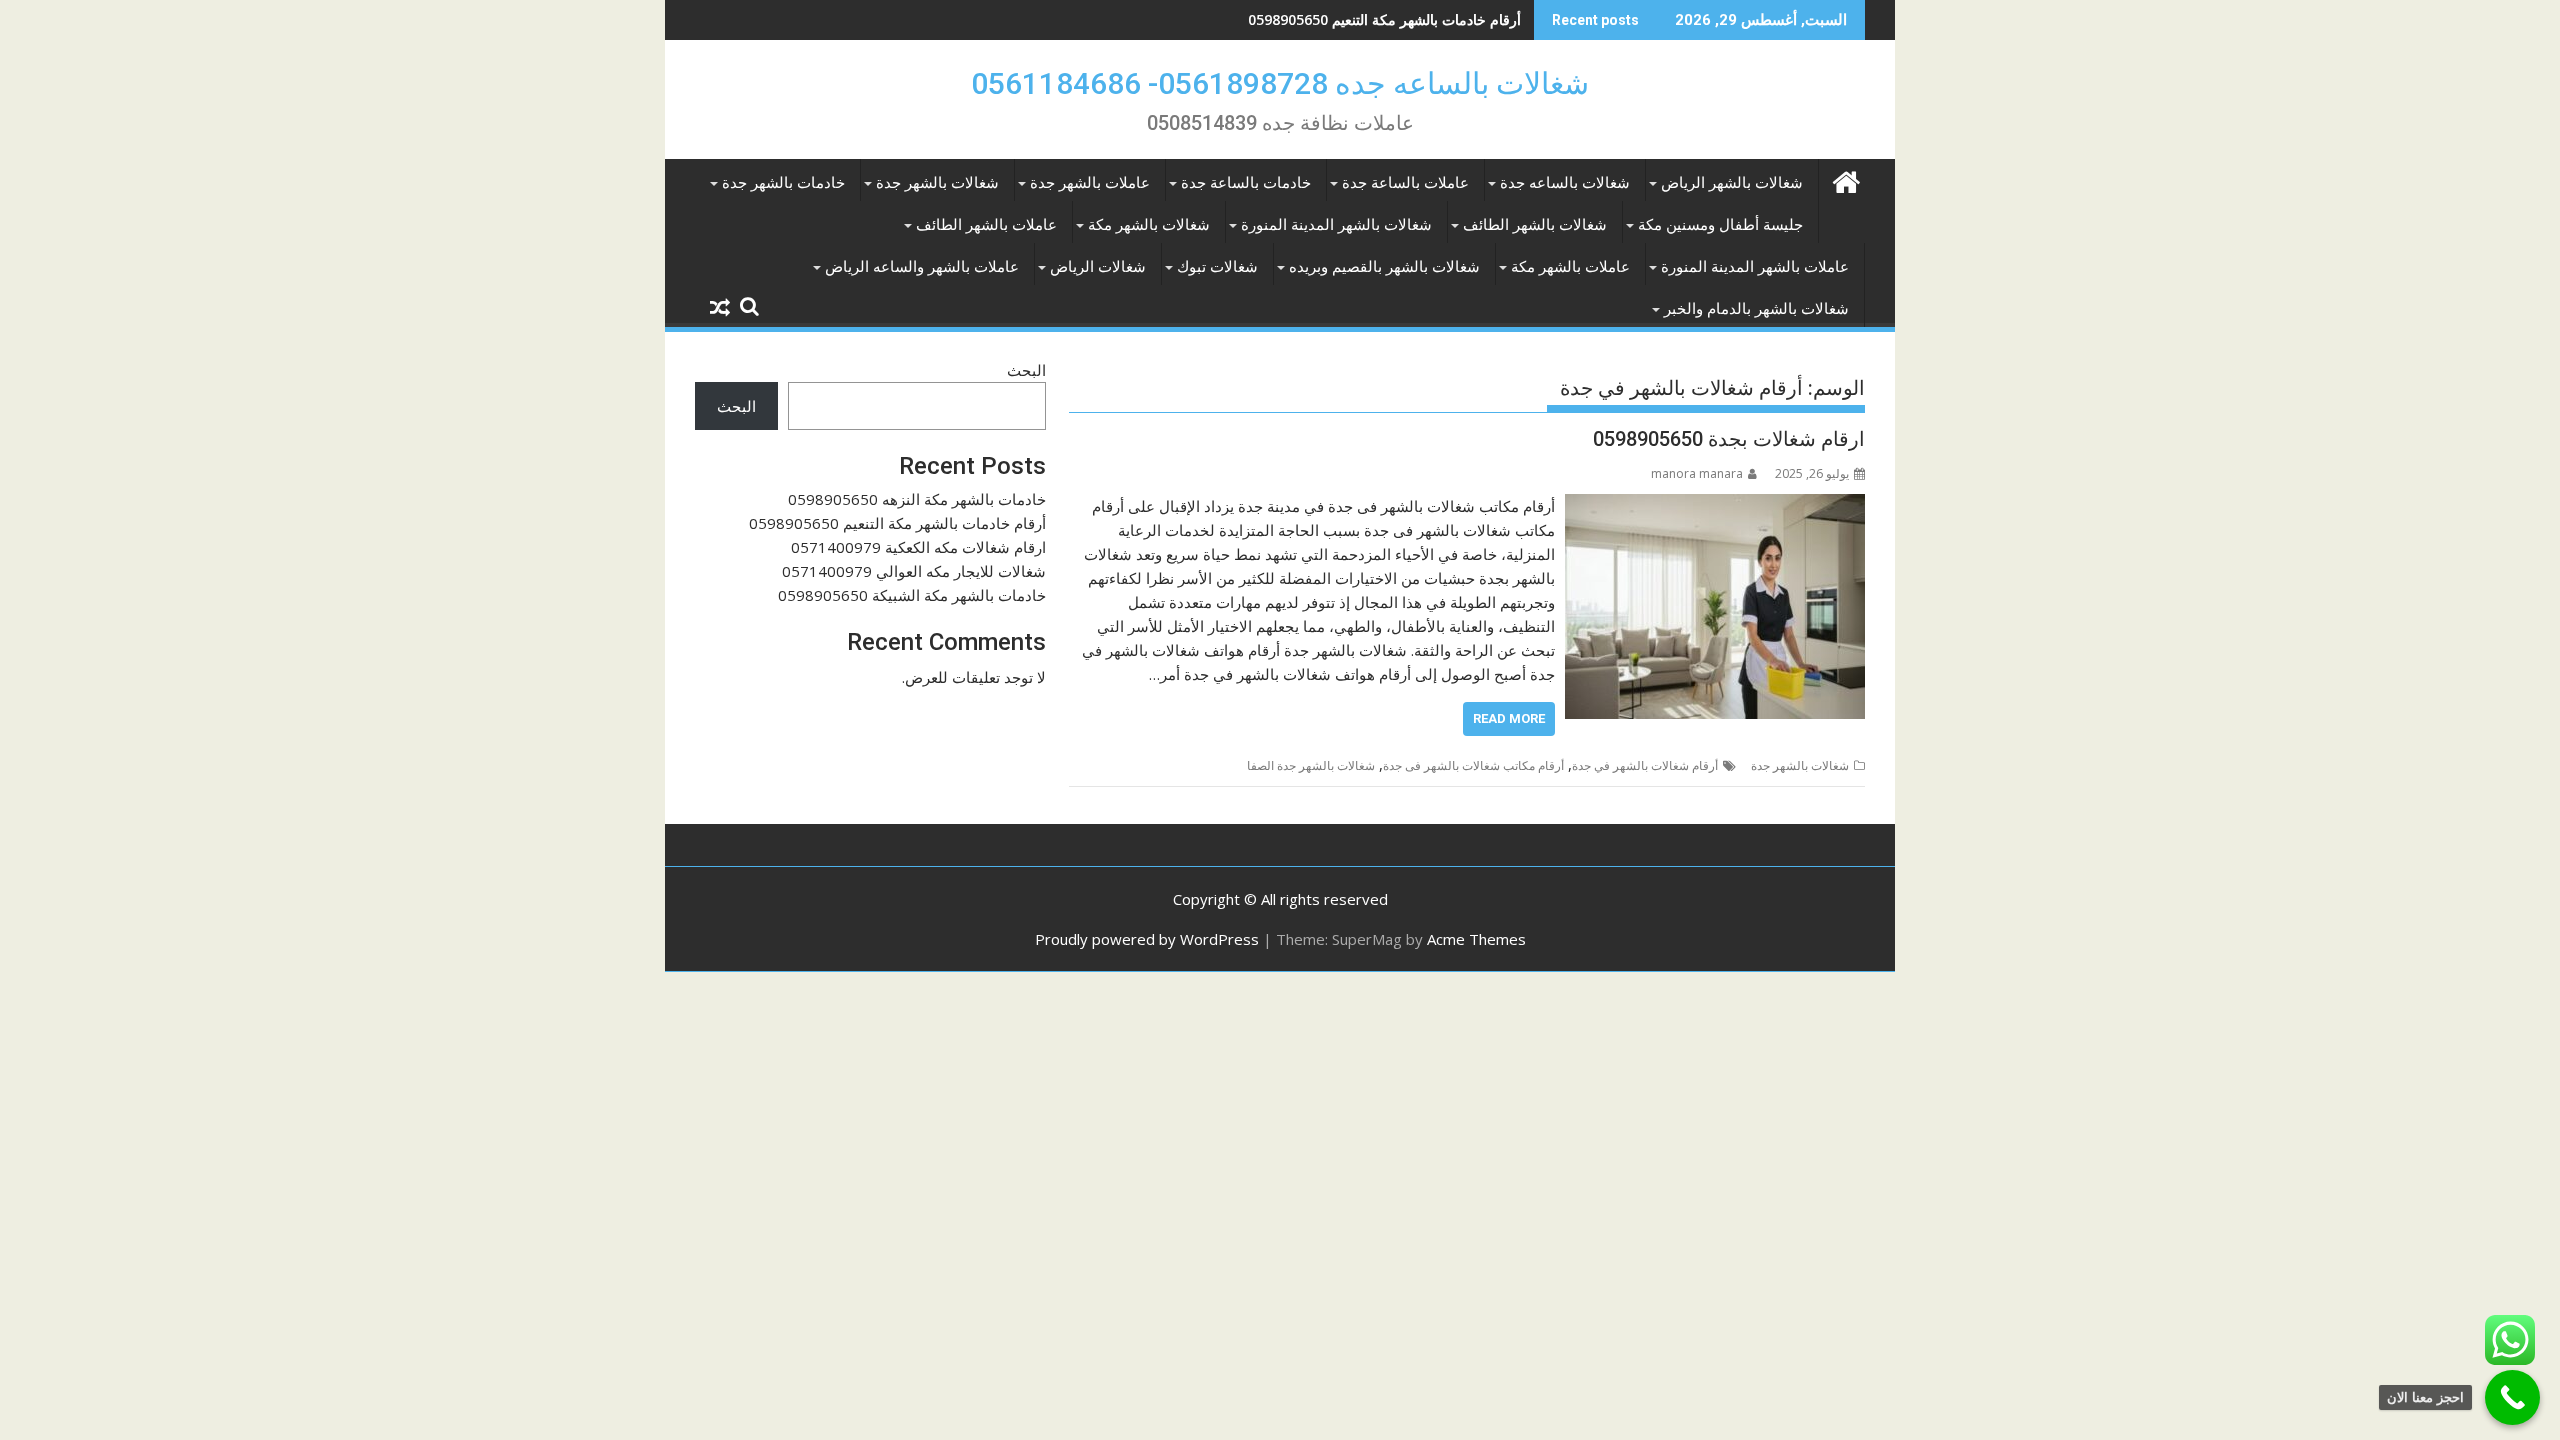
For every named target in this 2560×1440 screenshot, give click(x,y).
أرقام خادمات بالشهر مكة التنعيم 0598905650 (1384, 19)
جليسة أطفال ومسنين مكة (1720, 225)
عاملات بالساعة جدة (1405, 183)
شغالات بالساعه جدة (1565, 183)
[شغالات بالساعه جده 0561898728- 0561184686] (1845, 179)
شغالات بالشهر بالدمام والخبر (1756, 309)
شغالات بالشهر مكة (1149, 225)
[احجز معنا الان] (2512, 1397)
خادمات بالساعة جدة (1246, 183)
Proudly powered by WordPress (1147, 939)
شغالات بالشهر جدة (937, 183)
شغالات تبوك (1217, 267)
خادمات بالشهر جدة (783, 183)
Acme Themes (1476, 939)
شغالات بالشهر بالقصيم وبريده (1384, 267)
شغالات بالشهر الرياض (1732, 183)
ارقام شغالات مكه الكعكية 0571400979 (918, 547)
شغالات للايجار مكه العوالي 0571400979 (914, 571)
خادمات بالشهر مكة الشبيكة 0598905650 (912, 595)
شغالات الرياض (1098, 267)
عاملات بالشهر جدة (1090, 183)
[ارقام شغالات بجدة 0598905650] (1715, 506)
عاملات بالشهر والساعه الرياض (922, 267)
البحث (1026, 370)
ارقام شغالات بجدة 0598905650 (1729, 439)
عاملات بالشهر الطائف (986, 225)
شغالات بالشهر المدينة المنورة (1336, 225)
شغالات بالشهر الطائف (1535, 225)
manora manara (1697, 473)
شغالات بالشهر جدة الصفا (1311, 765)
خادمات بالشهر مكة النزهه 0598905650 (917, 499)
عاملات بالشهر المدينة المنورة (1755, 267)
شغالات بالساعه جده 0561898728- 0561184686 (1280, 83)
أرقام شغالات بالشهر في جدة (1645, 765)
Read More (1509, 718)
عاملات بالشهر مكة (1570, 267)
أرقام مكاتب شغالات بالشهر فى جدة (1473, 765)
